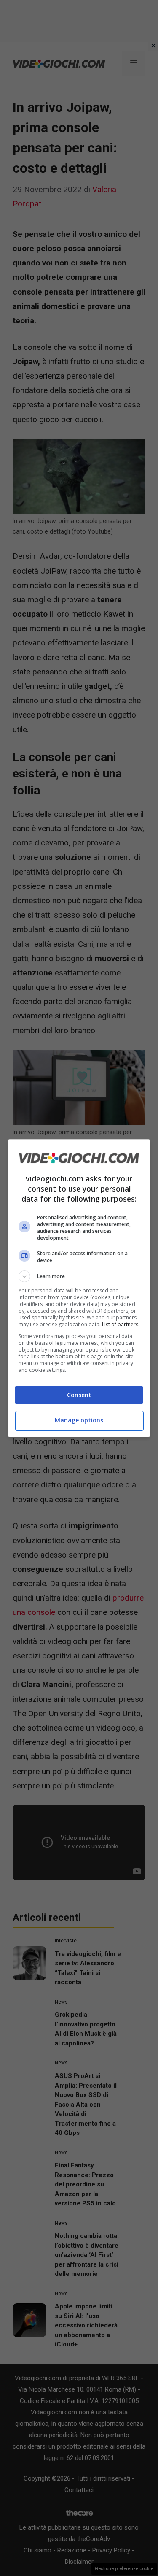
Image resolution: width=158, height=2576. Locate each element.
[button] (79, 1276)
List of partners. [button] (121, 1324)
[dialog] (79, 1288)
